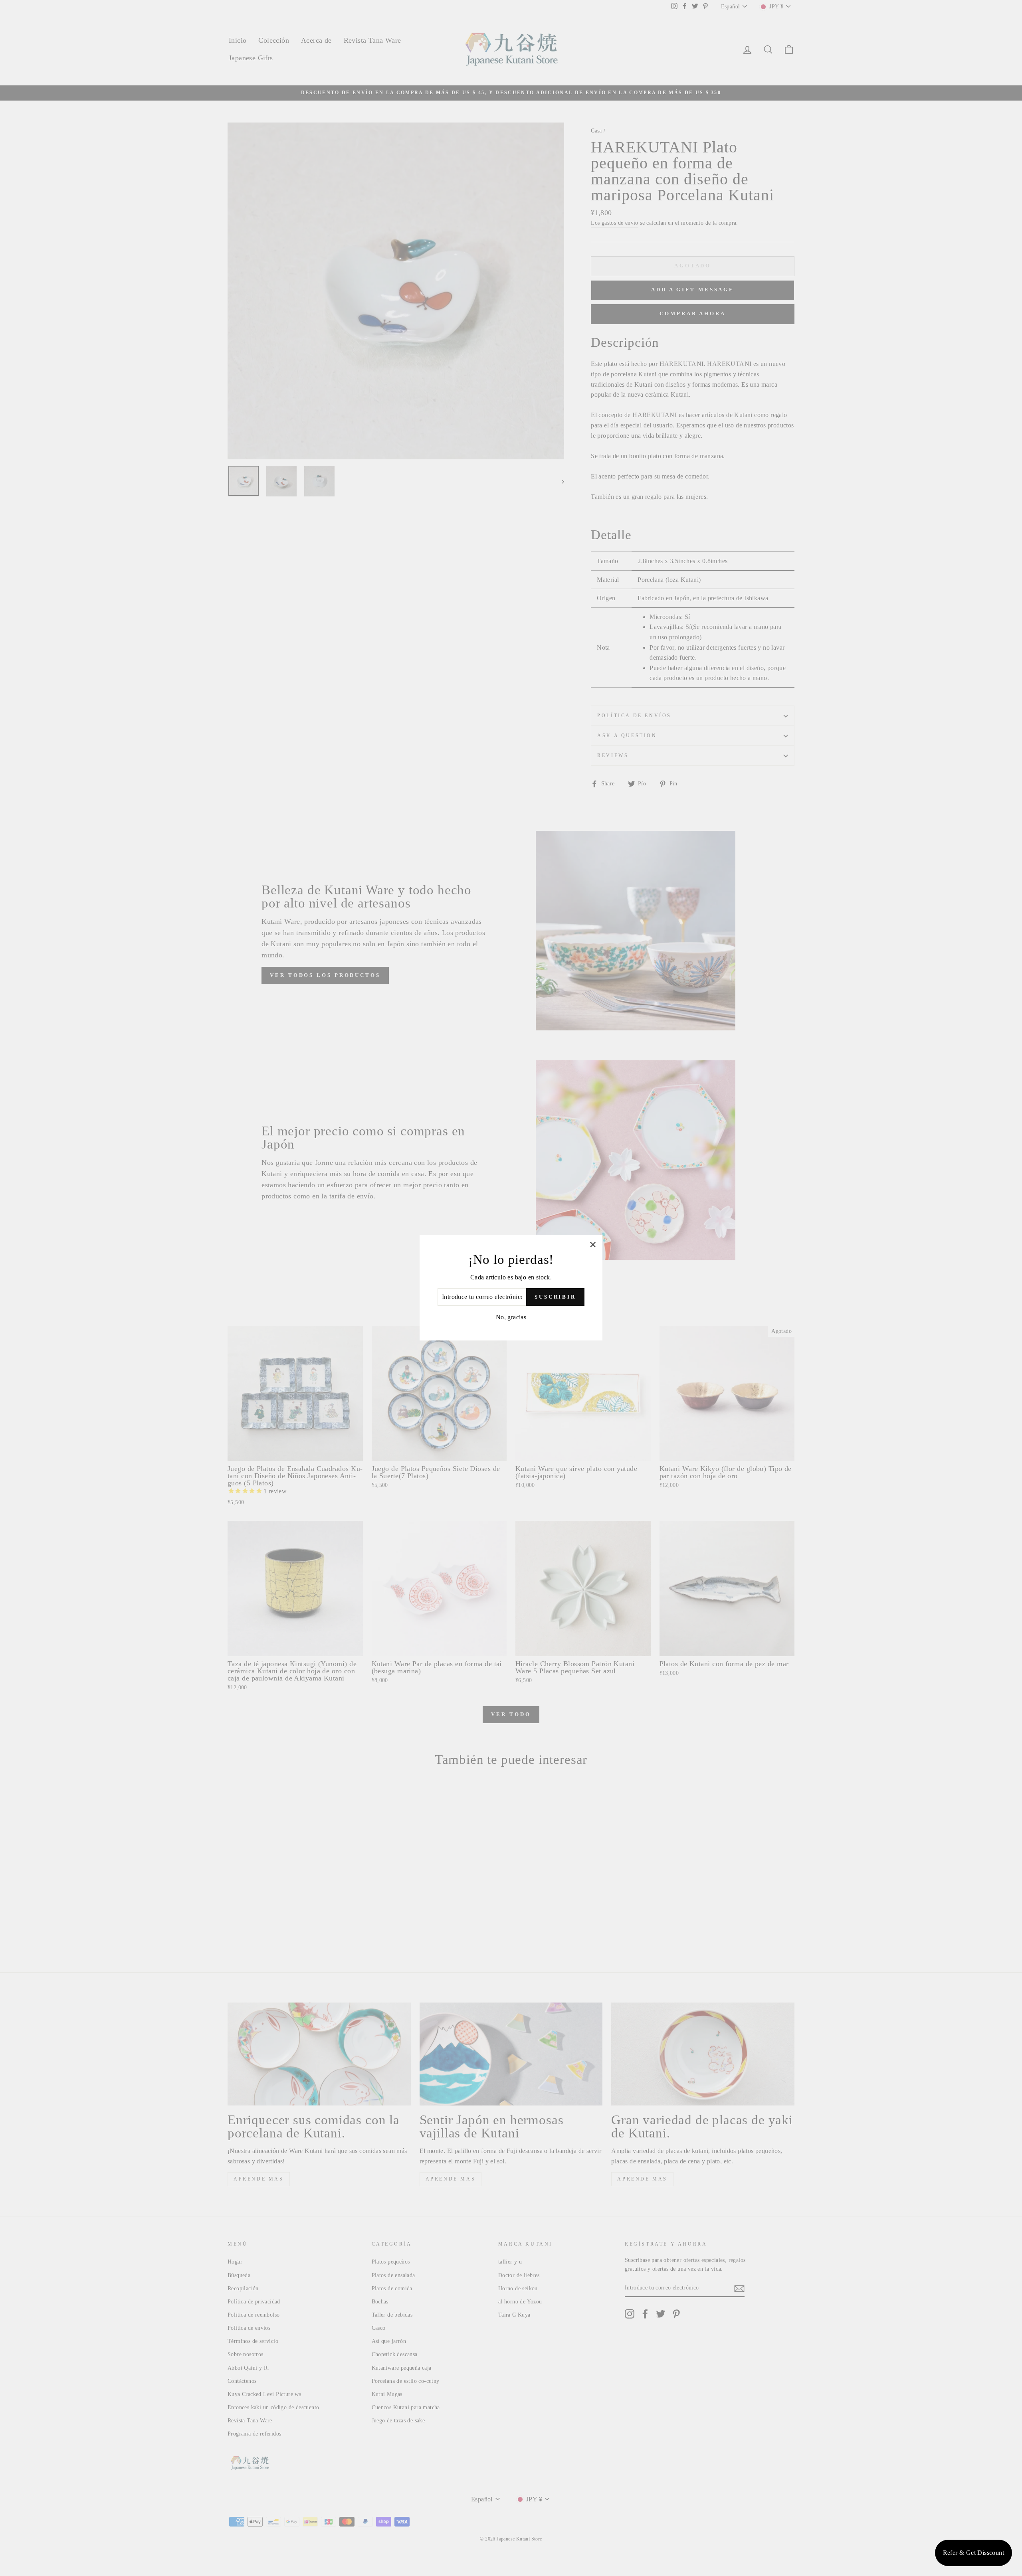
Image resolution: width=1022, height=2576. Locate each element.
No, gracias (511, 1317)
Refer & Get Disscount (973, 2553)
